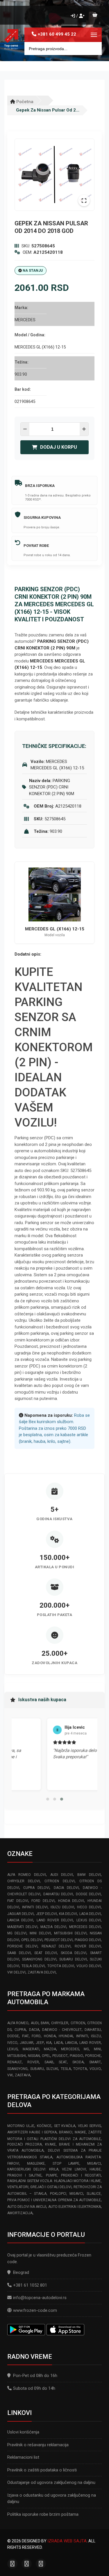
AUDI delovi (62, 1875)
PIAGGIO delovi (88, 1940)
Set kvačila (65, 2126)
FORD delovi (43, 1901)
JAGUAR (27, 2043)
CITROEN (78, 2023)
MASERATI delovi (22, 1927)
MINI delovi (40, 1933)
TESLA (66, 2069)
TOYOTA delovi (61, 1966)
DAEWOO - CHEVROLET (62, 2030)
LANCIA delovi (20, 1920)
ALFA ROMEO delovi (27, 1875)
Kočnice (44, 2126)
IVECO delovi (89, 1907)
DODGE (13, 2036)
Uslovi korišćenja (23, 2432)
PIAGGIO (76, 2056)
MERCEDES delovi (85, 1927)
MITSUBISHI (17, 2056)
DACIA (34, 2030)
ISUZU (96, 2036)
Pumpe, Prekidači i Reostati (74, 2175)
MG (86, 2049)
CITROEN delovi (59, 1881)
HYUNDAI (66, 2036)
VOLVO (95, 2069)
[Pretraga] (93, 49)
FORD (36, 2036)
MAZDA (50, 2049)
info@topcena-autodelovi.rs (40, 2298)
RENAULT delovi (56, 1946)
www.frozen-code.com (35, 2310)
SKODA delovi (74, 1953)
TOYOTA (80, 2069)
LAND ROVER (90, 2043)
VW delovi (16, 1972)
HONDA (50, 2036)
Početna (24, 102)
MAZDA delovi (53, 1927)
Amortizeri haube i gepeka (32, 2132)
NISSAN (34, 2056)
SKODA (78, 2062)
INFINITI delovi (35, 1907)
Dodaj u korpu (59, 447)
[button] (48, 1799)
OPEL (46, 2056)
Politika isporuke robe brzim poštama (43, 2514)
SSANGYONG (17, 2069)
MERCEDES (70, 2049)
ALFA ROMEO (18, 2023)
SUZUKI (52, 2069)
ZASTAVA (23, 2075)
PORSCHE (93, 2056)
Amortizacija (20, 2213)
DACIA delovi (66, 1888)
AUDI (35, 2023)
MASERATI (31, 2049)
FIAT (25, 2036)
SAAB (49, 2062)
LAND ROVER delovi (55, 1920)
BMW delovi (89, 1875)
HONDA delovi (71, 1901)
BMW (45, 2023)
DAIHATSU (93, 2030)
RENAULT (15, 2062)
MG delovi (17, 1933)
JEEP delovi (47, 1914)
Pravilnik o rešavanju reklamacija (38, 2445)
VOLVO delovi (89, 1966)
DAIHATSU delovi (58, 1894)
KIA (49, 2043)
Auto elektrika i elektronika (75, 2207)
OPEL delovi (32, 1940)
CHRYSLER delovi (24, 1881)
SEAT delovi (46, 1953)
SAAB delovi (19, 1953)
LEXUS (12, 2049)
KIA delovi (68, 1914)
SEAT (63, 2062)
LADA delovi (90, 1914)
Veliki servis (89, 2126)
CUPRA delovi (36, 1888)
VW (10, 2075)
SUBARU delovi (73, 1959)
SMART (95, 2062)
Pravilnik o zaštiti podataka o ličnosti (42, 2470)
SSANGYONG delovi (39, 1959)
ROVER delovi (88, 1946)
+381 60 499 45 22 (57, 34)
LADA (58, 2043)
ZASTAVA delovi (42, 1972)
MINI (97, 2049)
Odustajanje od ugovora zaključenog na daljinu (51, 2482)
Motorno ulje (21, 2126)
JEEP (40, 2043)
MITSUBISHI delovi (70, 1933)
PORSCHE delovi (22, 1946)
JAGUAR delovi (20, 1914)
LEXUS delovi (89, 1920)
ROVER (33, 2062)
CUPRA (20, 2030)
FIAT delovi (18, 1901)
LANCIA (71, 2043)
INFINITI (82, 2036)
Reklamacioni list (23, 2457)
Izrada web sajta (67, 2541)
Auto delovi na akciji (27, 2207)
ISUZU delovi (62, 1907)
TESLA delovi (33, 1966)
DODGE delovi (88, 1894)
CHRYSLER (60, 2023)
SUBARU (37, 2069)
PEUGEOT (60, 2056)
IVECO (12, 2043)
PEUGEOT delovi (59, 1940)
